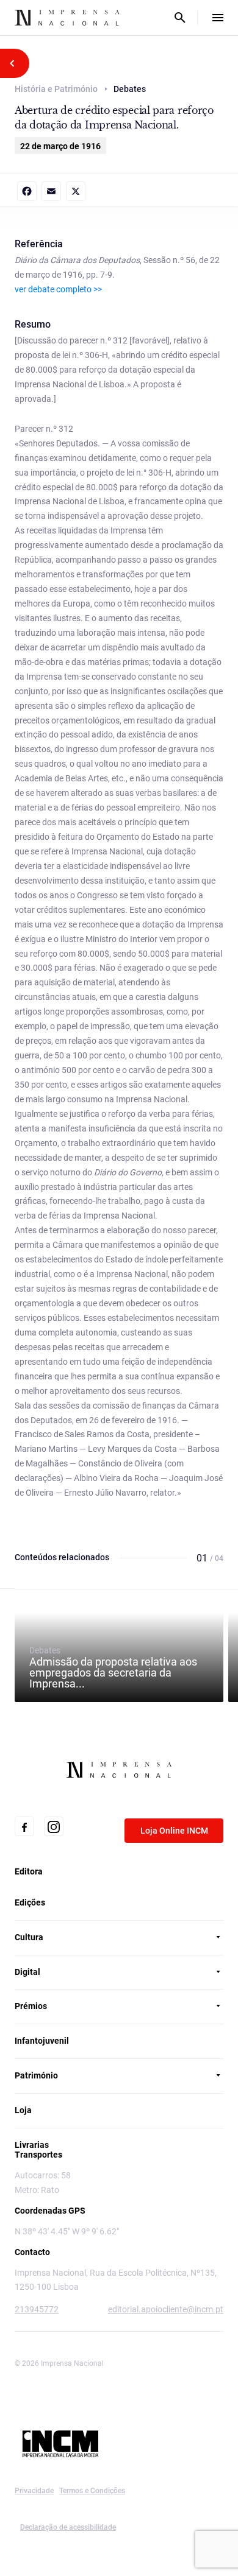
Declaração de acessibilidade (68, 2527)
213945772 (37, 2309)
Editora (29, 1871)
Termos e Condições (92, 2491)
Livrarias (32, 2145)
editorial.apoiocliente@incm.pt (166, 2309)
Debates (113, 1667)
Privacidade (34, 2491)
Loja (23, 2110)
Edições (30, 1902)
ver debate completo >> (58, 289)
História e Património (56, 89)
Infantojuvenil (42, 2041)
